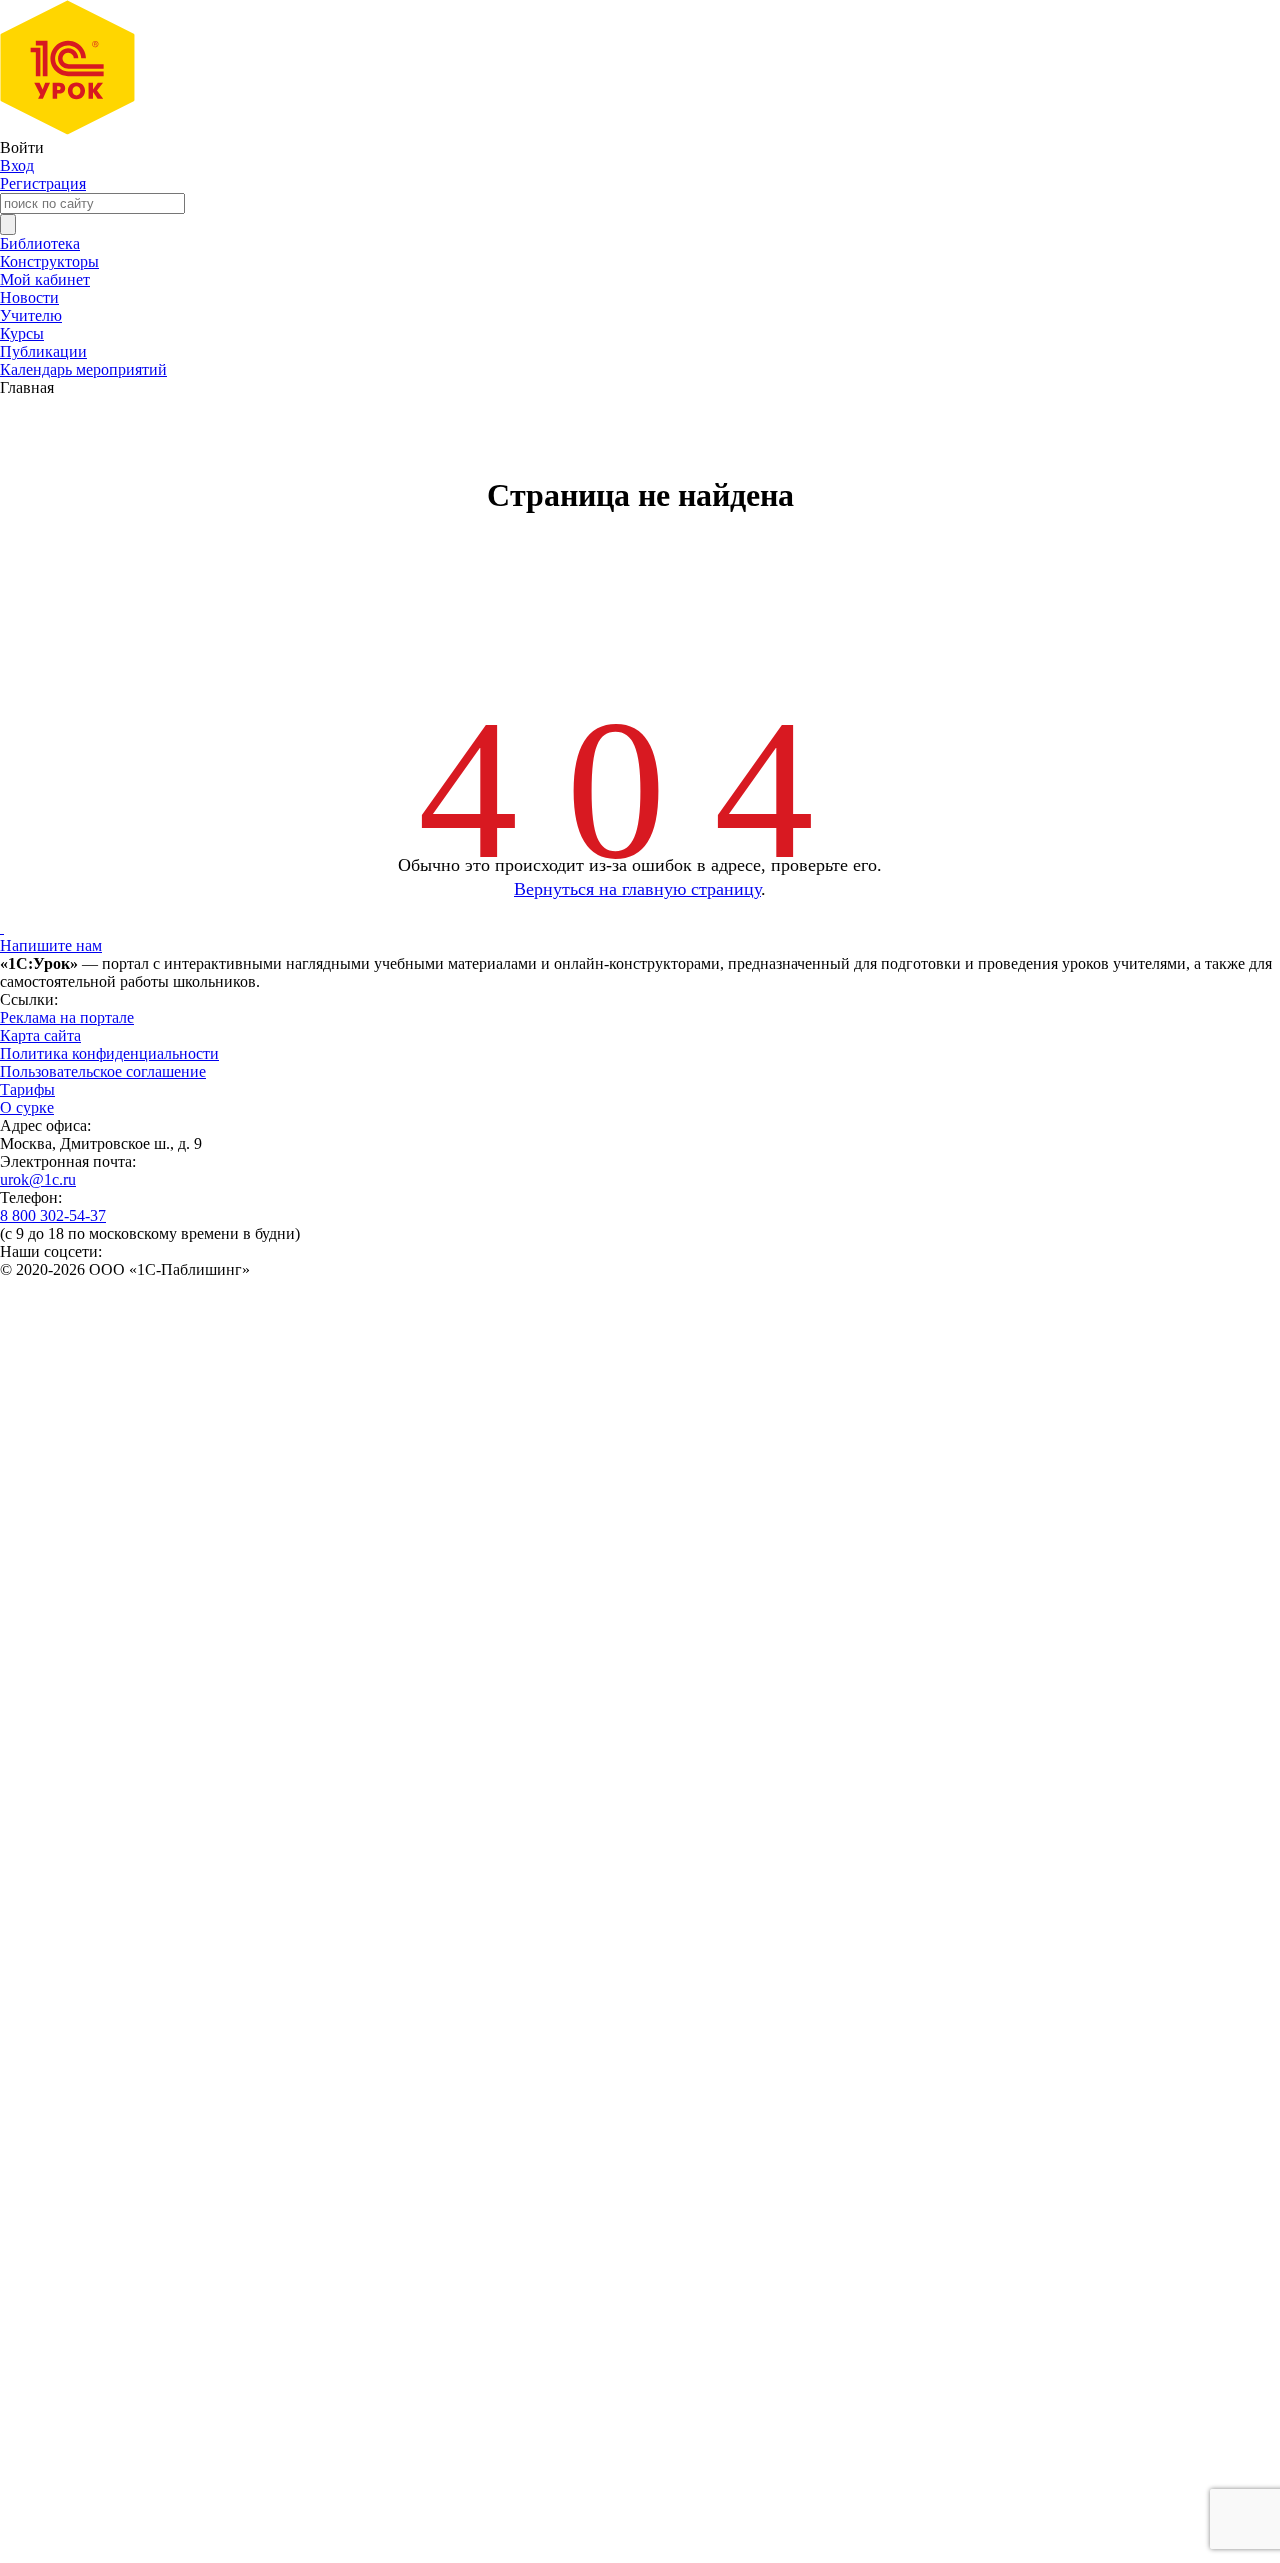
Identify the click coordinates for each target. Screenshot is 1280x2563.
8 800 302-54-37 (53, 1215)
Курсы (22, 333)
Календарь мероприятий (83, 369)
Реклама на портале (67, 1017)
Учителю (31, 315)
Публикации (43, 351)
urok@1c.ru (38, 1179)
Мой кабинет (45, 279)
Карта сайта (40, 1035)
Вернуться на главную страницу (637, 889)
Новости (29, 297)
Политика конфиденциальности (109, 1053)
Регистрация (43, 183)
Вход (17, 165)
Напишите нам (51, 945)
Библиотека (40, 243)
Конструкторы (49, 261)
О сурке (27, 1107)
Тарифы (27, 1089)
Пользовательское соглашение (103, 1071)
